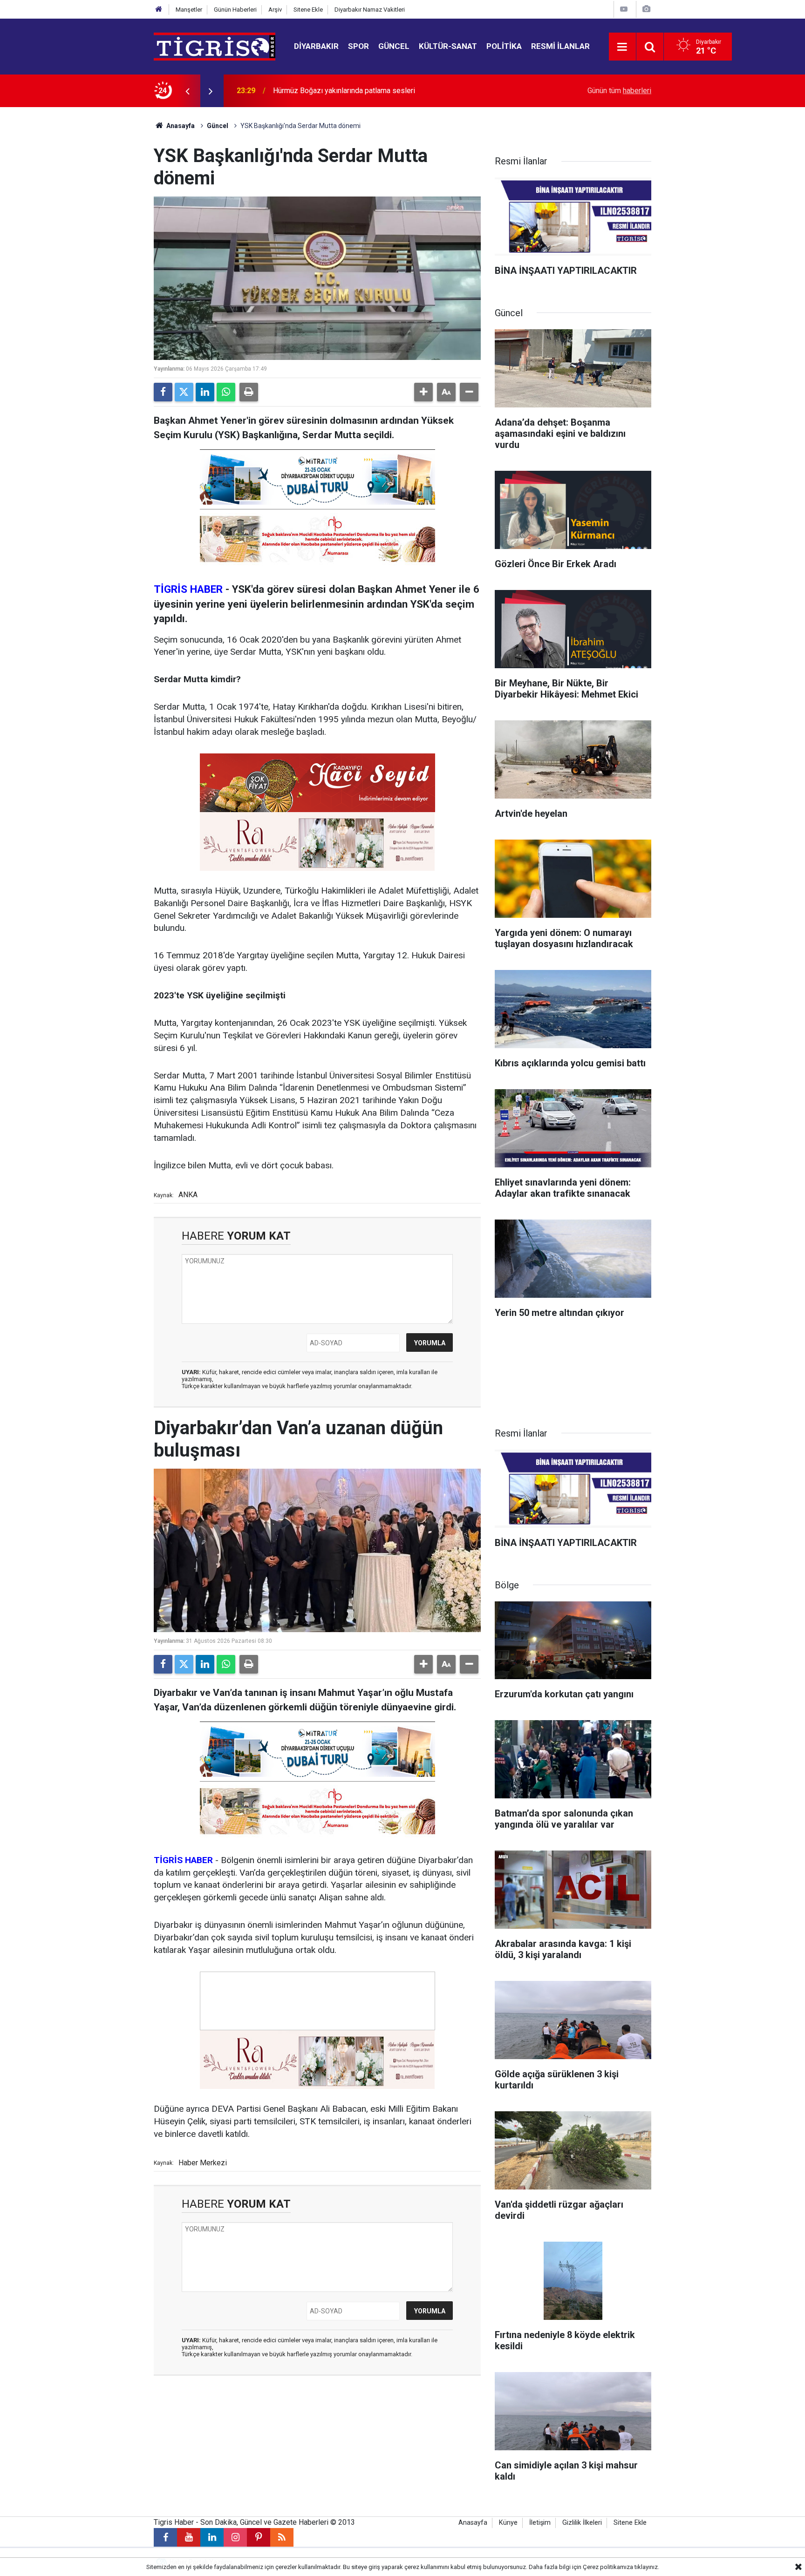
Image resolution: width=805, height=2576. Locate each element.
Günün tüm (619, 91)
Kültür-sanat (448, 46)
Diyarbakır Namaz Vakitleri (370, 10)
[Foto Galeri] (646, 9)
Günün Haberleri (235, 10)
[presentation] (187, 91)
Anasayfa (180, 126)
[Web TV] (624, 9)
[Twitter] (184, 392)
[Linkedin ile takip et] (212, 2537)
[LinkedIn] (205, 392)
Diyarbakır (316, 46)
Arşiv (275, 10)
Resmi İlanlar (560, 46)
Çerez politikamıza (608, 2567)
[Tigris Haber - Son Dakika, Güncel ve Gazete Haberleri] (215, 46)
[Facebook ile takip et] (165, 2537)
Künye (508, 2523)
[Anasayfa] (159, 10)
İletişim (540, 2523)
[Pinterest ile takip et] (259, 2537)
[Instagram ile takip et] (235, 2537)
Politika (504, 46)
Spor (358, 46)
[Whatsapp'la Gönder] (226, 392)
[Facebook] (163, 392)
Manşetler (189, 10)
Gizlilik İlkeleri (582, 2523)
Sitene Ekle (308, 10)
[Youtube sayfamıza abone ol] (189, 2537)
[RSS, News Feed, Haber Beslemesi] (282, 2537)
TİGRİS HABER (188, 589)
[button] (423, 392)
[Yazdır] (249, 392)
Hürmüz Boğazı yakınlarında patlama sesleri (344, 91)
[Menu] (622, 47)
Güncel (394, 46)
